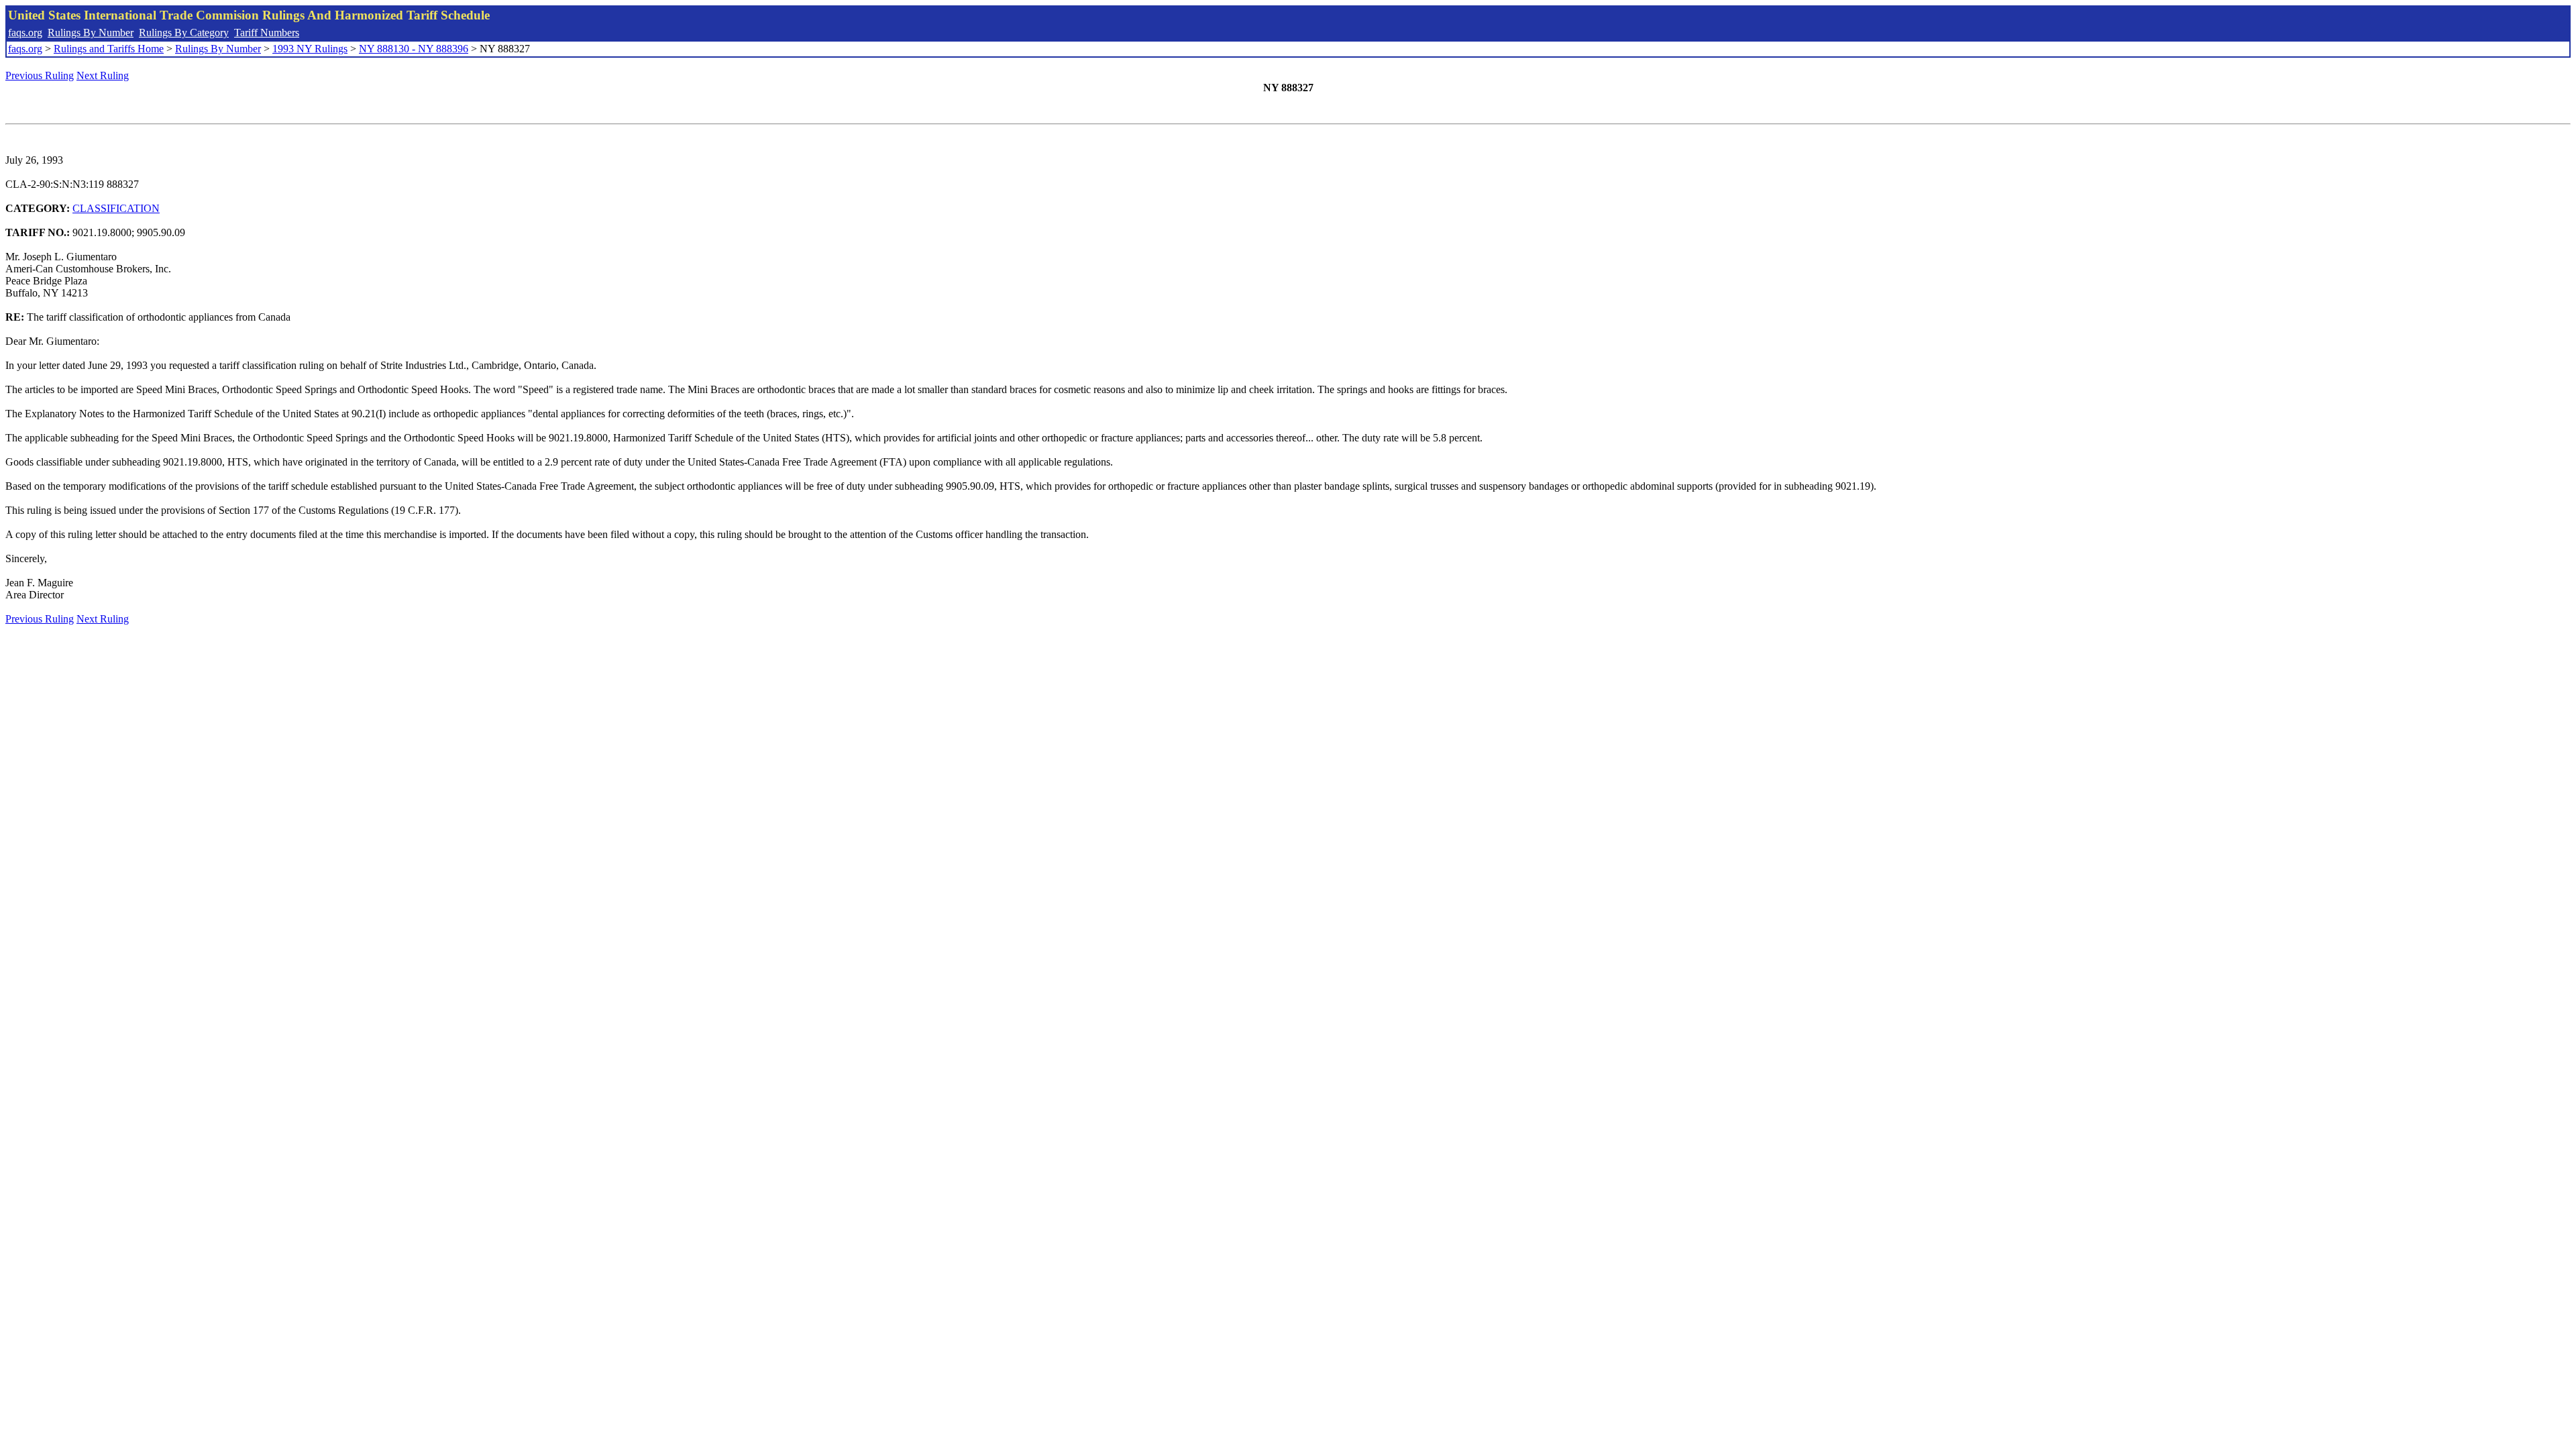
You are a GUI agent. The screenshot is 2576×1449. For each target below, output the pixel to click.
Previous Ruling (40, 75)
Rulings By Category (184, 33)
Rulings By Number (91, 33)
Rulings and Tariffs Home (109, 49)
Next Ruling (103, 75)
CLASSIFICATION (116, 208)
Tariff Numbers (267, 33)
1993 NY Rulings (310, 49)
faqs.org (25, 33)
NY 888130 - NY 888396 (414, 49)
